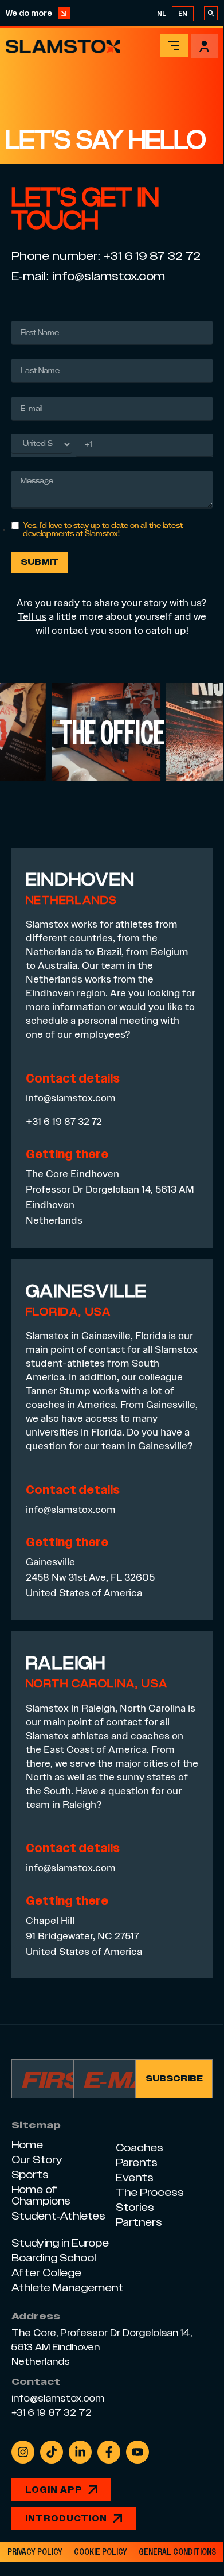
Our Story (37, 2160)
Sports (30, 2175)
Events (135, 2177)
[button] (174, 46)
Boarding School (54, 2258)
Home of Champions (41, 2195)
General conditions (177, 2552)
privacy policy (35, 2552)
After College (46, 2273)
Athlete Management (68, 2288)
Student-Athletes (58, 2216)
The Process (150, 2192)
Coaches (139, 2148)
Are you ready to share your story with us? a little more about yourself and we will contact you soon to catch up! (112, 616)
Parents (137, 2162)
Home (27, 2145)
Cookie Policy (101, 2552)
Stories (135, 2207)
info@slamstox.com (109, 276)
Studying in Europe (60, 2243)
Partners (139, 2222)
